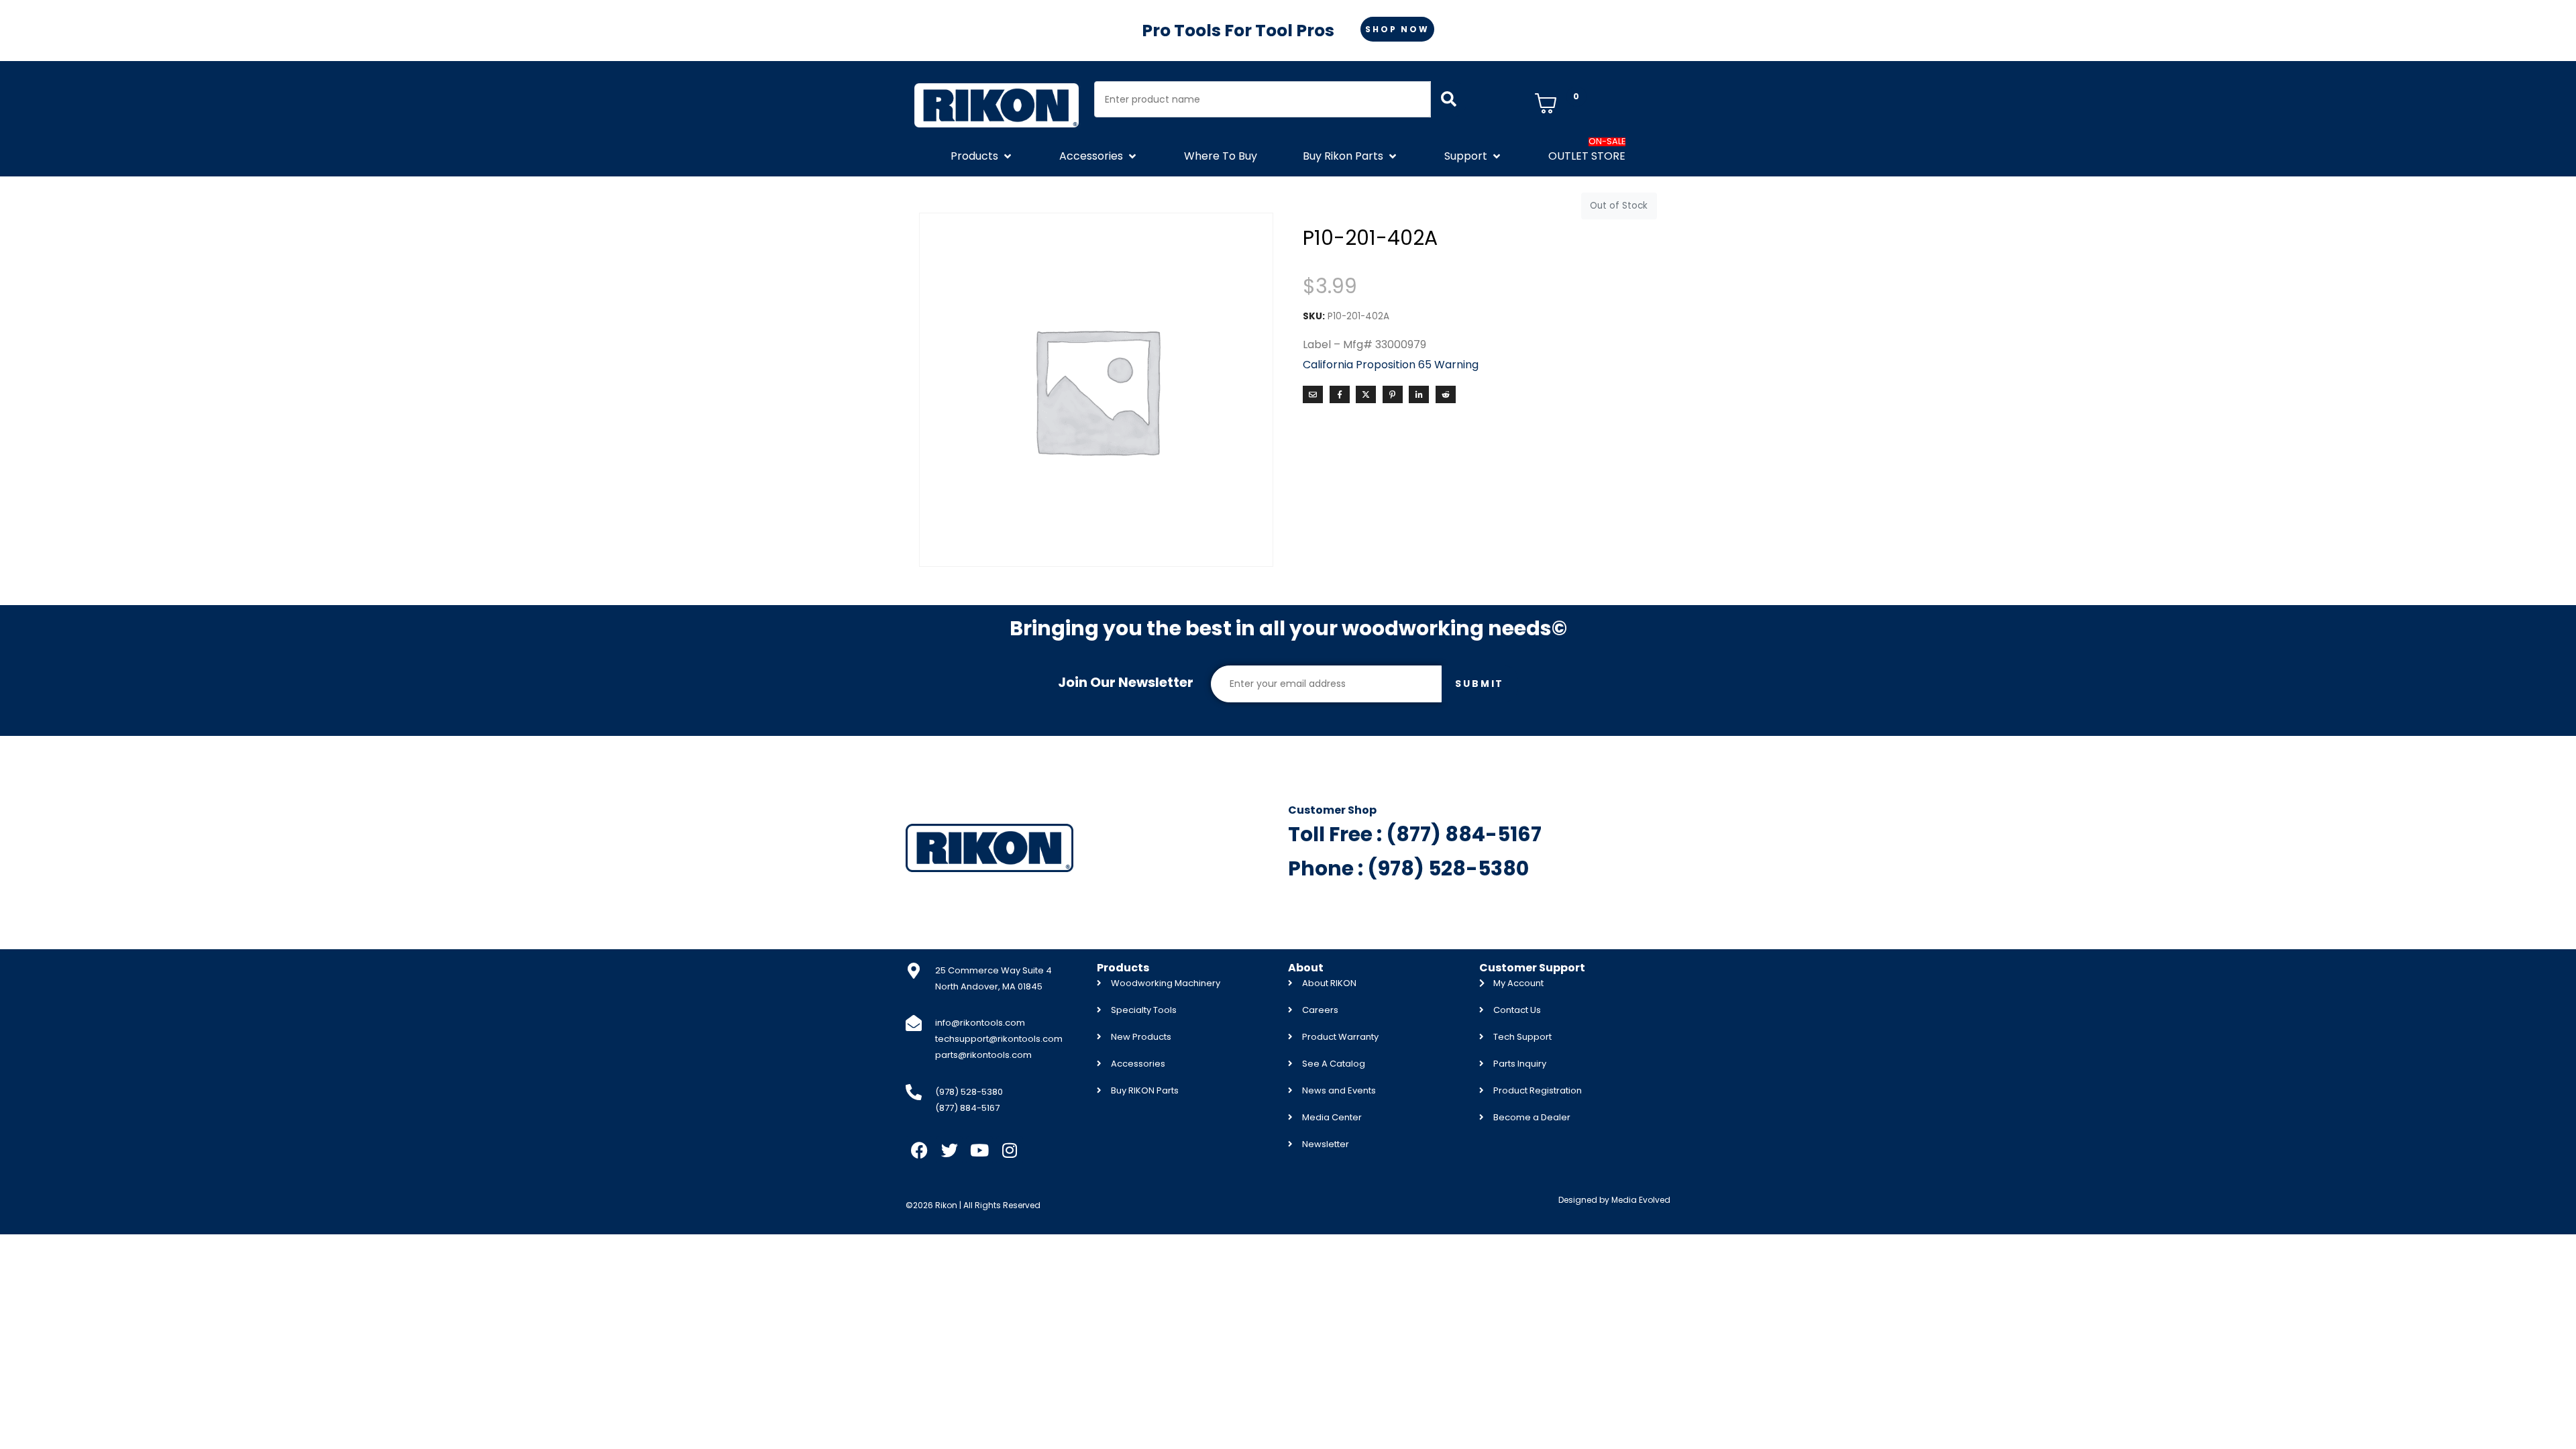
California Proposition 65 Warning (1391, 365)
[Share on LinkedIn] (1419, 394)
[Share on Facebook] (1340, 394)
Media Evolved (1641, 1200)
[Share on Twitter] (1366, 394)
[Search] (1449, 99)
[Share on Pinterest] (1393, 394)
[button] (982, 156)
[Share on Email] (1313, 394)
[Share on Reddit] (1446, 394)
